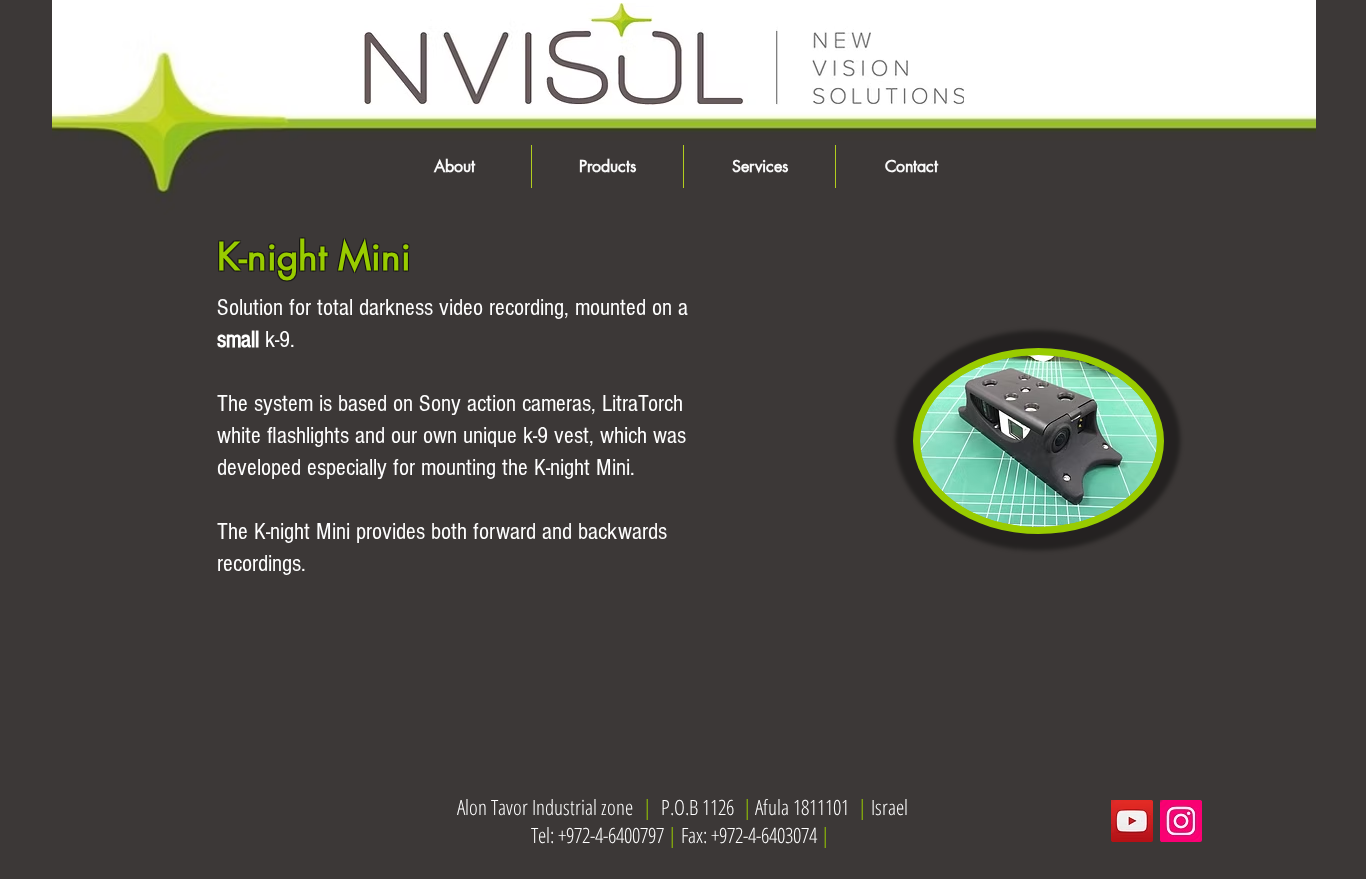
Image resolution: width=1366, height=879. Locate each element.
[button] (607, 166)
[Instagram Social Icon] (1181, 821)
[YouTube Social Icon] (1132, 821)
